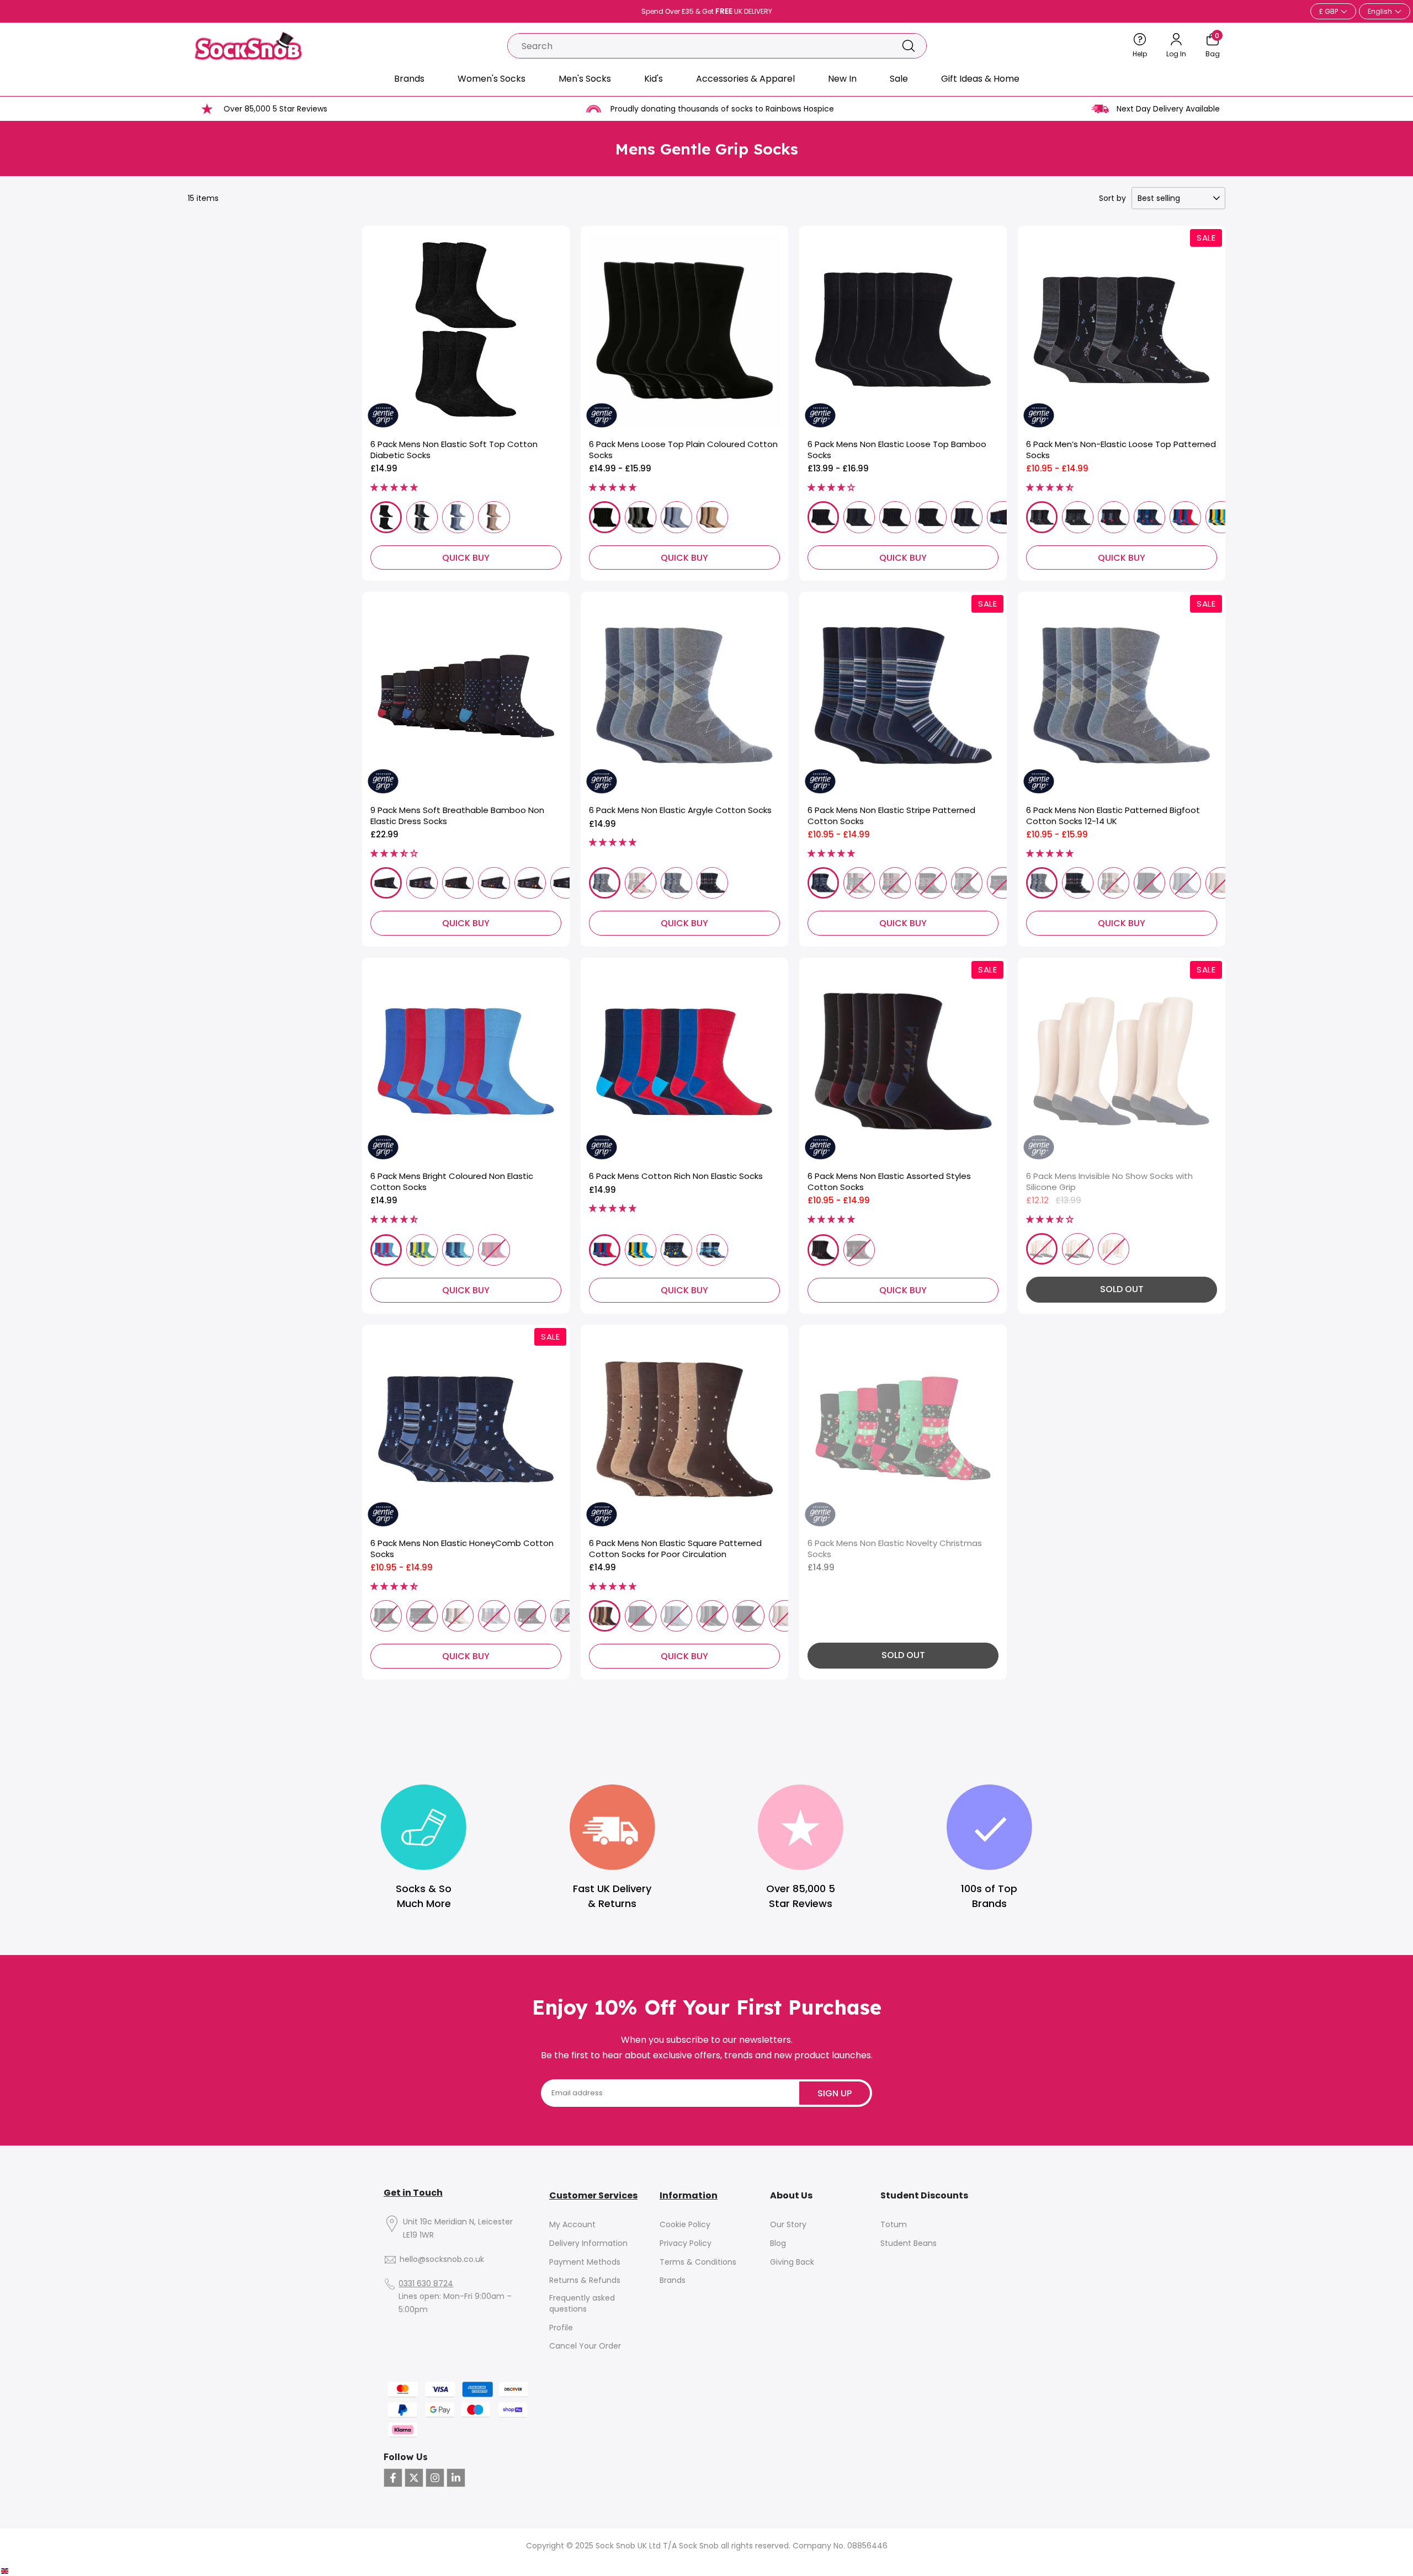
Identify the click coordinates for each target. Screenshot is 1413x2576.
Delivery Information (588, 2243)
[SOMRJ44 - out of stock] (1185, 883)
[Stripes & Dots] (566, 883)
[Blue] (458, 517)
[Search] (909, 46)
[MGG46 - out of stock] (748, 1616)
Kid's (654, 79)
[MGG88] (386, 1250)
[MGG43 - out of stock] (641, 1616)
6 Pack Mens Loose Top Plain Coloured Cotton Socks (683, 450)
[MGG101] (641, 517)
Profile (561, 2328)
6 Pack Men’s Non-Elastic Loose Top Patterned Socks (1121, 450)
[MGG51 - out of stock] (895, 883)
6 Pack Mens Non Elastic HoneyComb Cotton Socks (462, 1549)
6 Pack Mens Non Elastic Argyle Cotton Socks (680, 810)
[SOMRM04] (931, 517)
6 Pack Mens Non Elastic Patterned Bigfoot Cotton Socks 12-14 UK (1113, 816)
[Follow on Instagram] (435, 2478)
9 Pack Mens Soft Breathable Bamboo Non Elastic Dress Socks (457, 816)
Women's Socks (492, 79)
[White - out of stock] (1114, 1249)
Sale (899, 79)
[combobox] (699, 46)
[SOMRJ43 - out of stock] (1149, 883)
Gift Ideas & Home (980, 79)
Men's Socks (585, 79)
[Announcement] (706, 12)
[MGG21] (605, 883)
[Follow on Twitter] (414, 2478)
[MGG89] (422, 1250)
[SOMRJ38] (1042, 883)
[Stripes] (530, 883)
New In (842, 79)
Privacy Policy (686, 2243)
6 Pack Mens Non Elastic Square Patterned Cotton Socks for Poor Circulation (675, 1549)
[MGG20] (605, 1616)
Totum (894, 2225)
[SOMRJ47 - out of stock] (1221, 883)
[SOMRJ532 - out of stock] (422, 1616)
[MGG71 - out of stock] (1003, 883)
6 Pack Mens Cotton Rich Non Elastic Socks (676, 1176)
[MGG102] (676, 517)
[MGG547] (1078, 517)
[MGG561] (1221, 517)
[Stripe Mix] (494, 883)
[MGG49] (823, 883)
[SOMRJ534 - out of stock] (494, 1616)
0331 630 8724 (426, 2284)
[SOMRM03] (895, 517)
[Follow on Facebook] (393, 2478)
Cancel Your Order (585, 2346)
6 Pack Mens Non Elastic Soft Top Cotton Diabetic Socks (454, 450)
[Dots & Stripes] (422, 883)
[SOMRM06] (1003, 517)
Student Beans (909, 2243)
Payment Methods (585, 2262)
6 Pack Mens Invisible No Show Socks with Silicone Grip (1109, 1181)
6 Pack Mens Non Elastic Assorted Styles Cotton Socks (889, 1181)
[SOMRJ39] (1078, 883)
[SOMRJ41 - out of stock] (1114, 883)
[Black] (386, 517)
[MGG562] (676, 1250)
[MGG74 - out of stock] (859, 1250)
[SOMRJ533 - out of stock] (458, 1616)
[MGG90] (458, 1250)
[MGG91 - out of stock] (494, 1250)
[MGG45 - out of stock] (712, 1616)
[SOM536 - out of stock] (386, 1616)
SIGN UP (835, 2093)
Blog (778, 2243)
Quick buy (466, 558)
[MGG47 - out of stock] (785, 1616)
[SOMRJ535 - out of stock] (530, 1616)
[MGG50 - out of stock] (859, 883)
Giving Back (792, 2262)
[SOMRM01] (823, 517)
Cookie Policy (685, 2225)
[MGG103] (712, 517)
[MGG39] (712, 883)
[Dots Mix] (458, 883)
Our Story (788, 2225)
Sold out (1122, 1289)
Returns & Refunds (585, 2280)
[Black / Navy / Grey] (422, 517)
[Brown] (494, 517)
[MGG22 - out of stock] (641, 883)
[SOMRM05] (967, 517)
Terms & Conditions (698, 2262)
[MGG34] (823, 1250)
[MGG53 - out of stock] (967, 883)
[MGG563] (712, 1250)
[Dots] (386, 883)
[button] (394, 487)
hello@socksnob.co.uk (442, 2259)
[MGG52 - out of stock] (931, 883)
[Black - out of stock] (1078, 1249)
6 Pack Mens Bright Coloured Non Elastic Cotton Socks (452, 1181)
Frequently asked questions (582, 2304)
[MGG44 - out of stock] (676, 1616)
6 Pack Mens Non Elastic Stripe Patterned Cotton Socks (891, 816)
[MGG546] (1042, 517)
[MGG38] (676, 883)
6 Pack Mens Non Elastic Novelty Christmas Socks (895, 1549)
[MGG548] (1114, 517)
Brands (409, 79)
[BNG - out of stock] (1042, 1249)
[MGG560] (1185, 517)
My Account (572, 2225)
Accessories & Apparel (745, 79)
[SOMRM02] (859, 517)
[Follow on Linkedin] (456, 2478)
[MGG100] (605, 517)
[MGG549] (1149, 517)
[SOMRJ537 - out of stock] (566, 1616)
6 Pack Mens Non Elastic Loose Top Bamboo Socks (897, 450)
